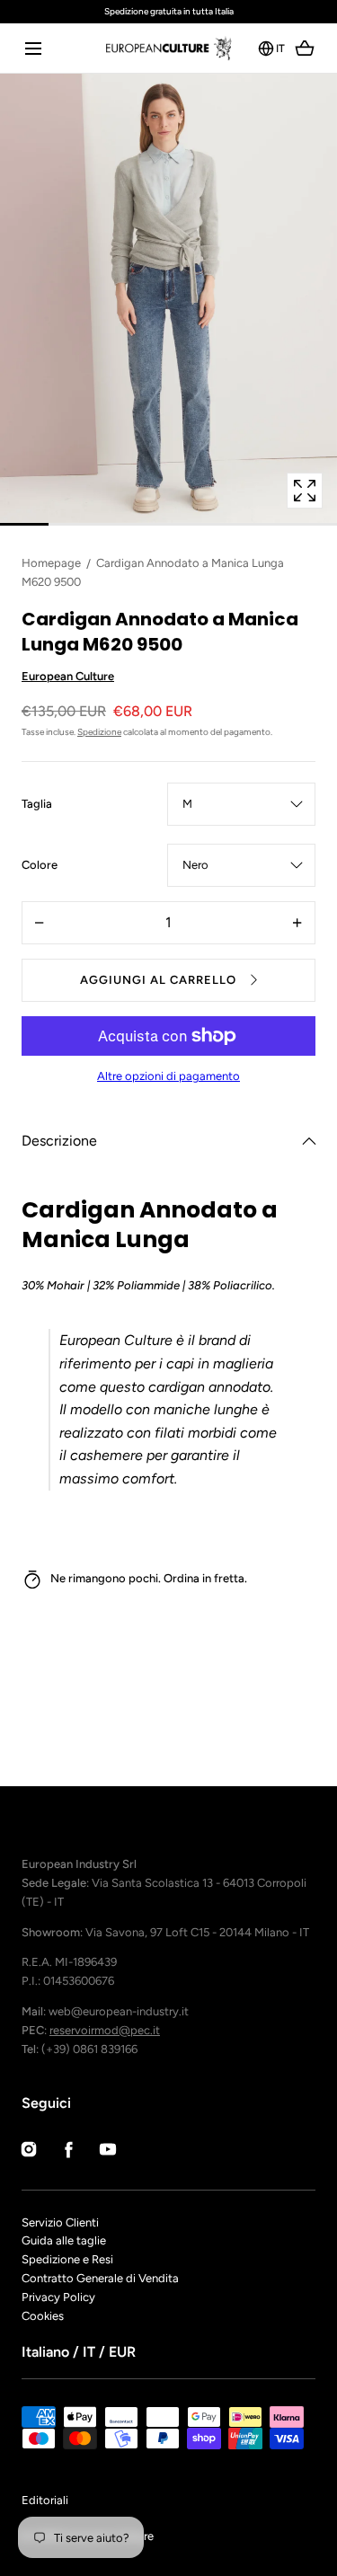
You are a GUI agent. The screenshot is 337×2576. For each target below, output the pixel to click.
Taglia (37, 805)
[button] (33, 48)
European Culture (68, 676)
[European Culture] (168, 48)
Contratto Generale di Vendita (100, 2278)
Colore (40, 866)
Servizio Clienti (60, 2222)
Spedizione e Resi (67, 2259)
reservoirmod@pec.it (105, 2030)
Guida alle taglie (64, 2240)
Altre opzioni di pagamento (168, 1076)
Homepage (51, 563)
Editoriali (45, 2500)
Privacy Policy (58, 2297)
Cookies (43, 2316)
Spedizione (99, 732)
